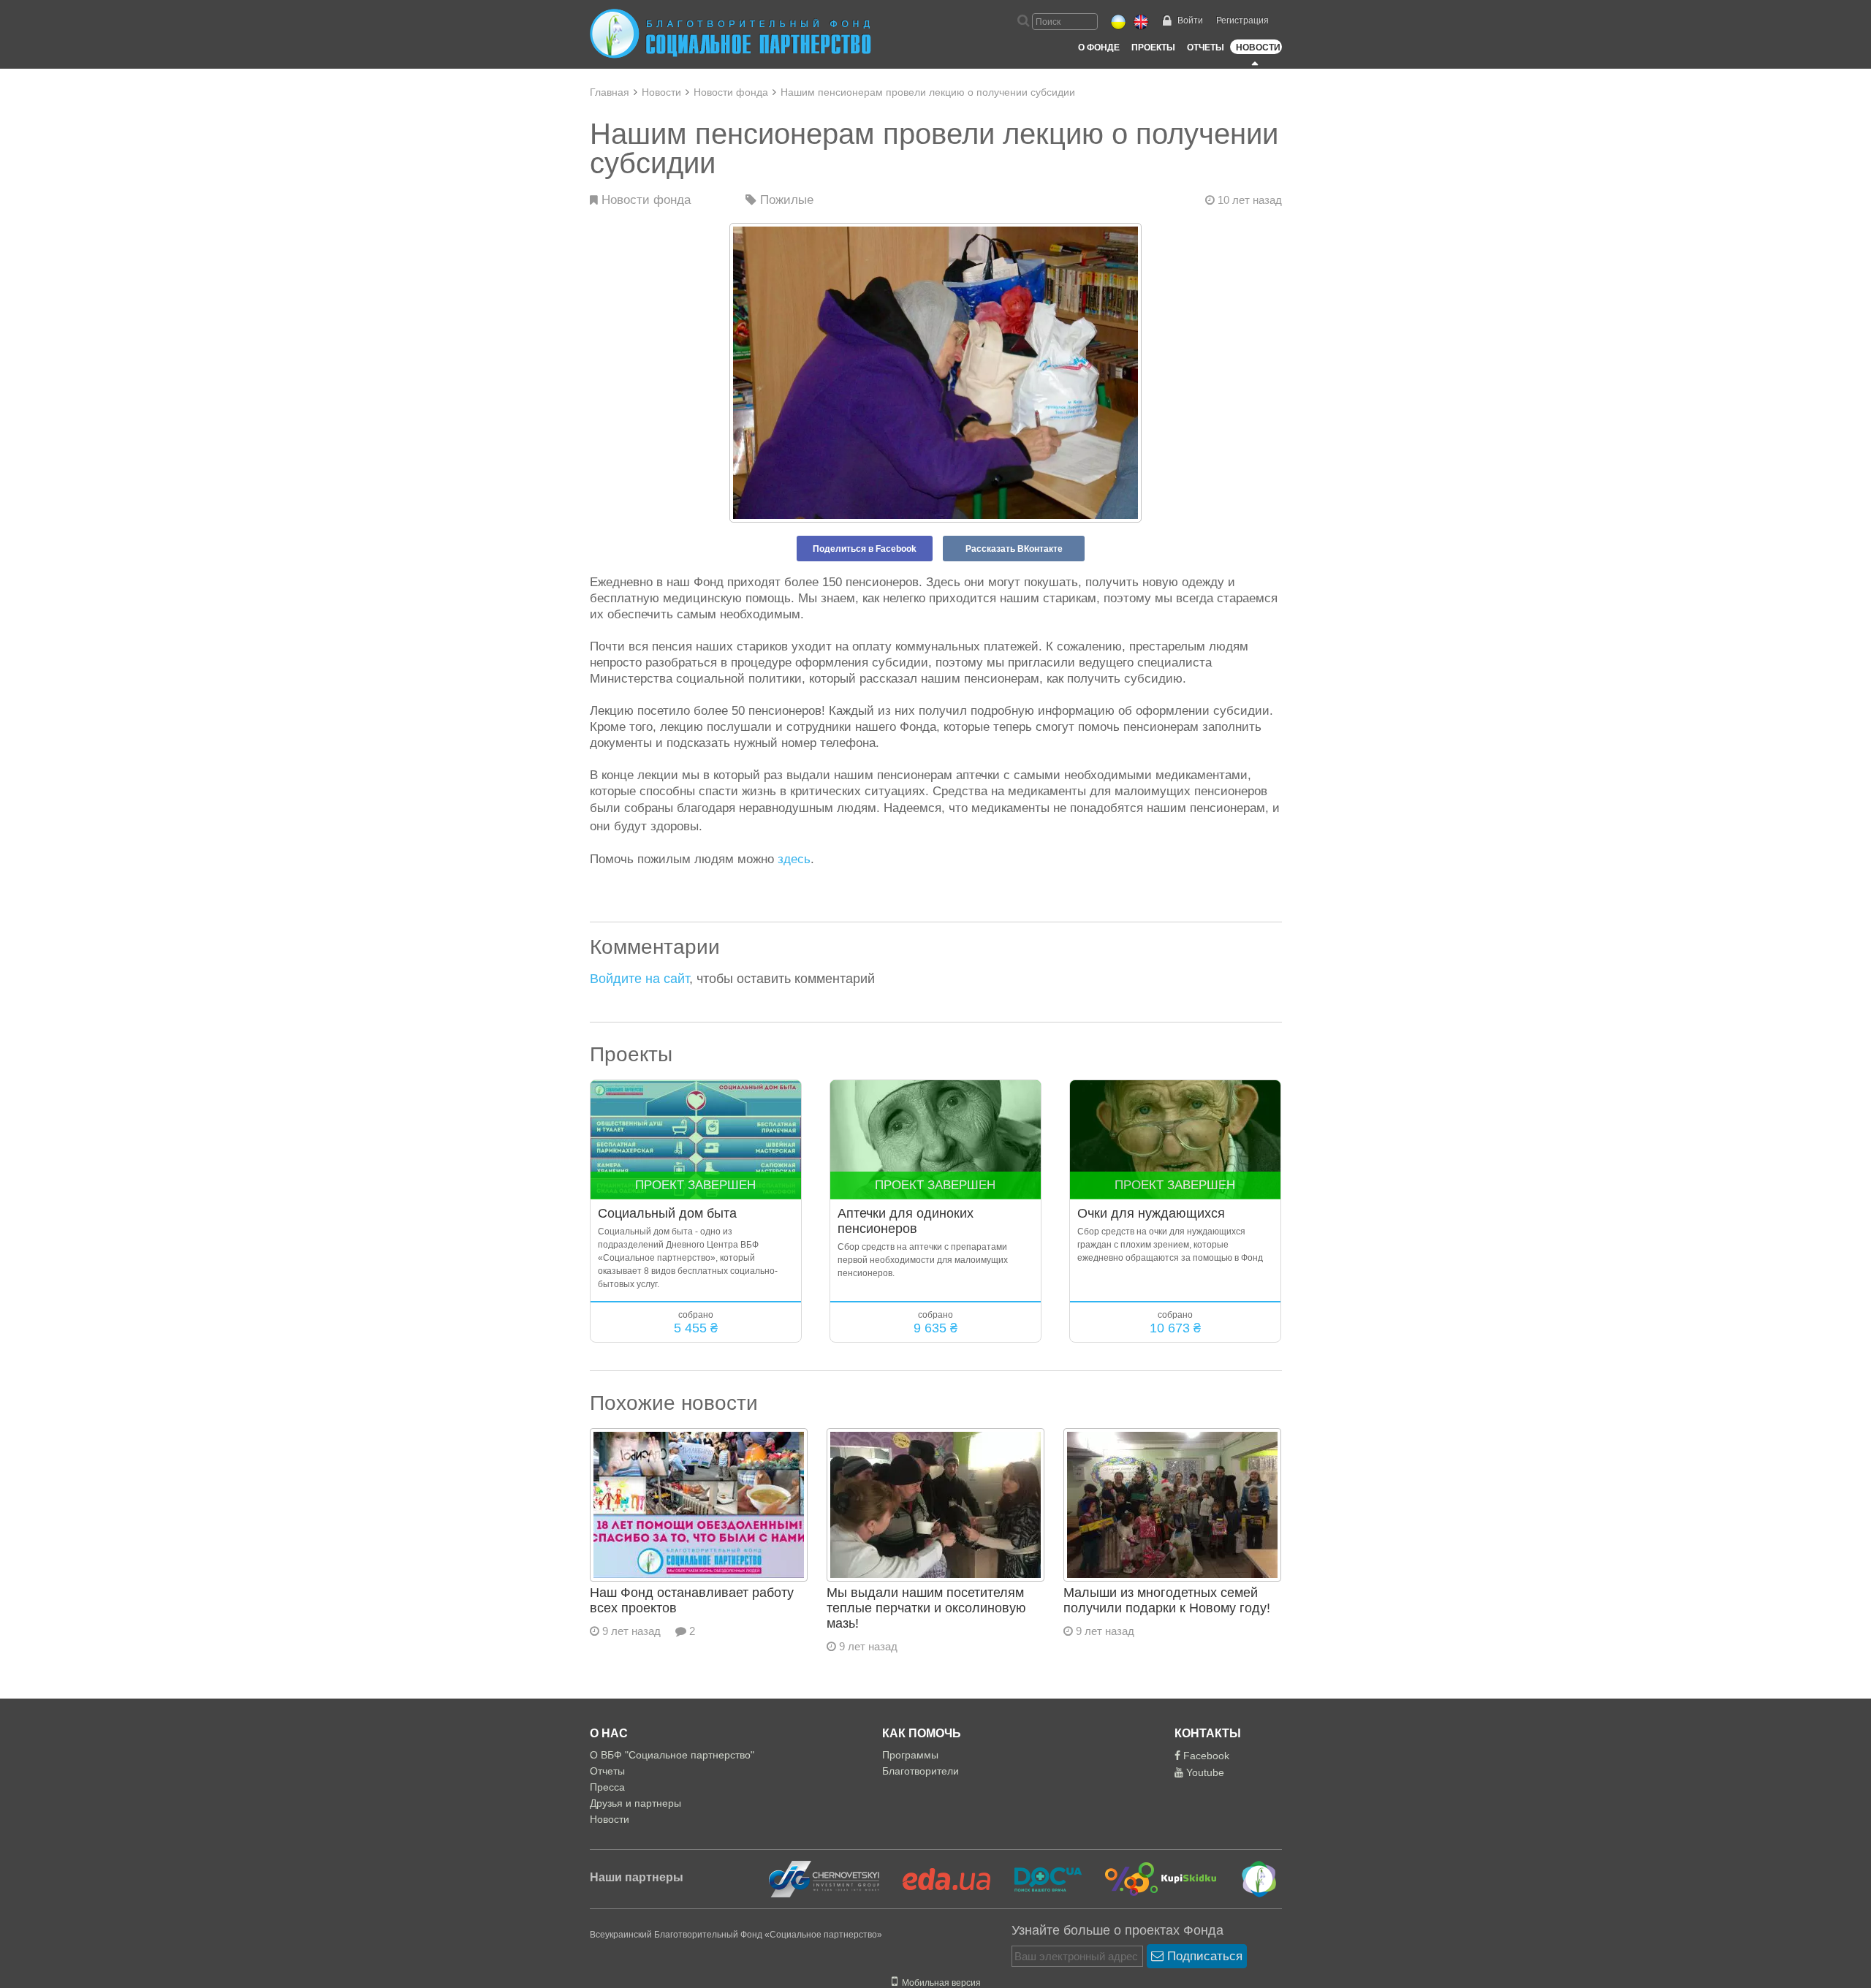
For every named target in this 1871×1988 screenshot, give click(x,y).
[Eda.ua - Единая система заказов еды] (938, 1878)
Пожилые (785, 200)
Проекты (1153, 48)
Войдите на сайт (640, 979)
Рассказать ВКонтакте (1014, 549)
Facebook (1205, 1756)
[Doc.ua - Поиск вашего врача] (1039, 1878)
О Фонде (1099, 48)
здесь (794, 859)
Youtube (1204, 1772)
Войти (1190, 20)
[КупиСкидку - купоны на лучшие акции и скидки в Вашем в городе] (1152, 1878)
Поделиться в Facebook (865, 549)
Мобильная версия (939, 1983)
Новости (1258, 48)
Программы (910, 1755)
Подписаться (1203, 1956)
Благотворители (921, 1771)
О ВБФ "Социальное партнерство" (672, 1755)
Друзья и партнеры (635, 1803)
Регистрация (1242, 20)
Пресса (607, 1787)
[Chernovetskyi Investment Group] (822, 1878)
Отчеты (1206, 48)
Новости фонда (731, 92)
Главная (610, 92)
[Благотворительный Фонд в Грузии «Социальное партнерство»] (1249, 1878)
